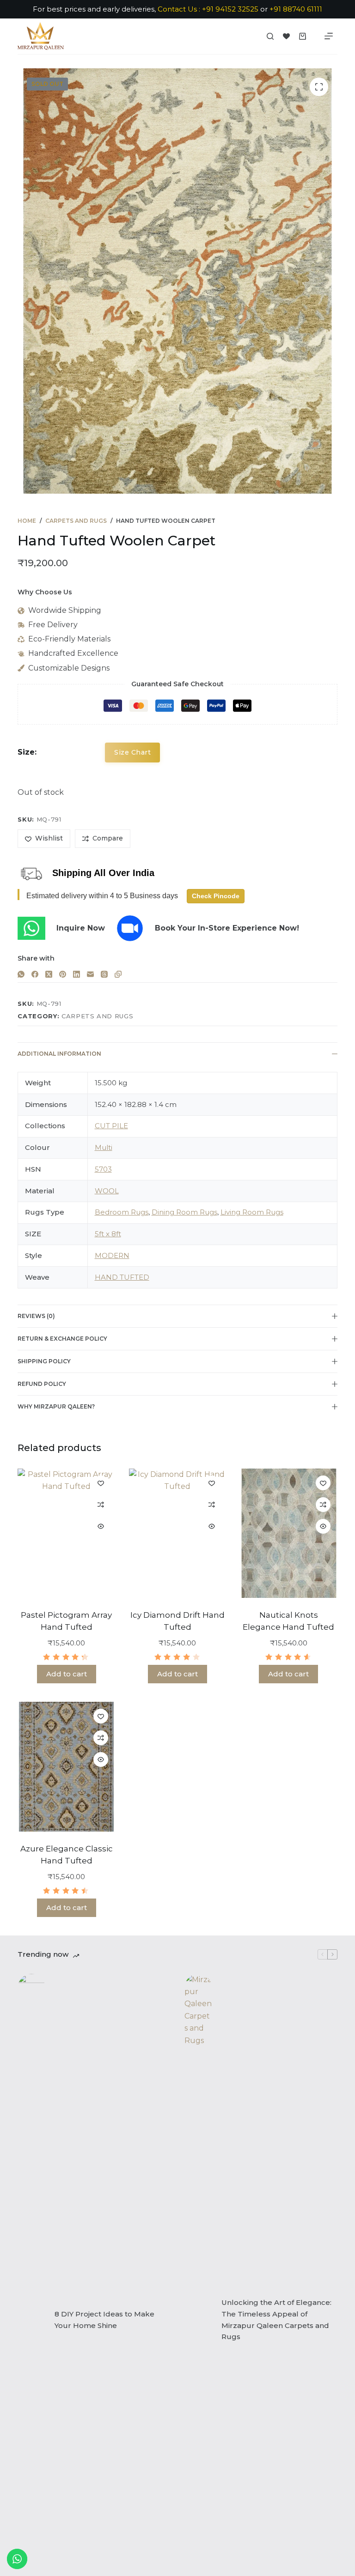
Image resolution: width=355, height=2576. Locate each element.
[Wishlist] (286, 36)
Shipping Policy (44, 1361)
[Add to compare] (101, 1505)
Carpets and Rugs (97, 1016)
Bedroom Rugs (122, 1212)
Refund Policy (42, 1384)
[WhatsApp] (21, 974)
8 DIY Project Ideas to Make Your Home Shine (104, 2320)
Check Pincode (216, 896)
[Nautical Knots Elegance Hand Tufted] (288, 1533)
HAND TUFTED (122, 1277)
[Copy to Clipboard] (118, 974)
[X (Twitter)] (49, 974)
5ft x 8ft (108, 1234)
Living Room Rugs (252, 1212)
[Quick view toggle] (101, 1526)
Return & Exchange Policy (62, 1339)
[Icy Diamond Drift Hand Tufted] (177, 1533)
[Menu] (329, 36)
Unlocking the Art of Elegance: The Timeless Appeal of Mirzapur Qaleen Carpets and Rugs (276, 2319)
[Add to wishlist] (101, 1483)
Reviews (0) (36, 1316)
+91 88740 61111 (296, 9)
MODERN (112, 1255)
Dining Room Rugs (184, 1212)
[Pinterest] (63, 974)
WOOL (107, 1191)
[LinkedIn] (77, 974)
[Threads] (104, 974)
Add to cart (67, 1674)
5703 (103, 1169)
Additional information (59, 1054)
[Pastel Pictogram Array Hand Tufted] (66, 1533)
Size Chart (132, 752)
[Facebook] (35, 974)
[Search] (270, 36)
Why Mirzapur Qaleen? (56, 1406)
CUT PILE (111, 1126)
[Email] (90, 974)
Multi (104, 1147)
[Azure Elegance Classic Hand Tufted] (66, 1767)
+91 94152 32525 (230, 9)
